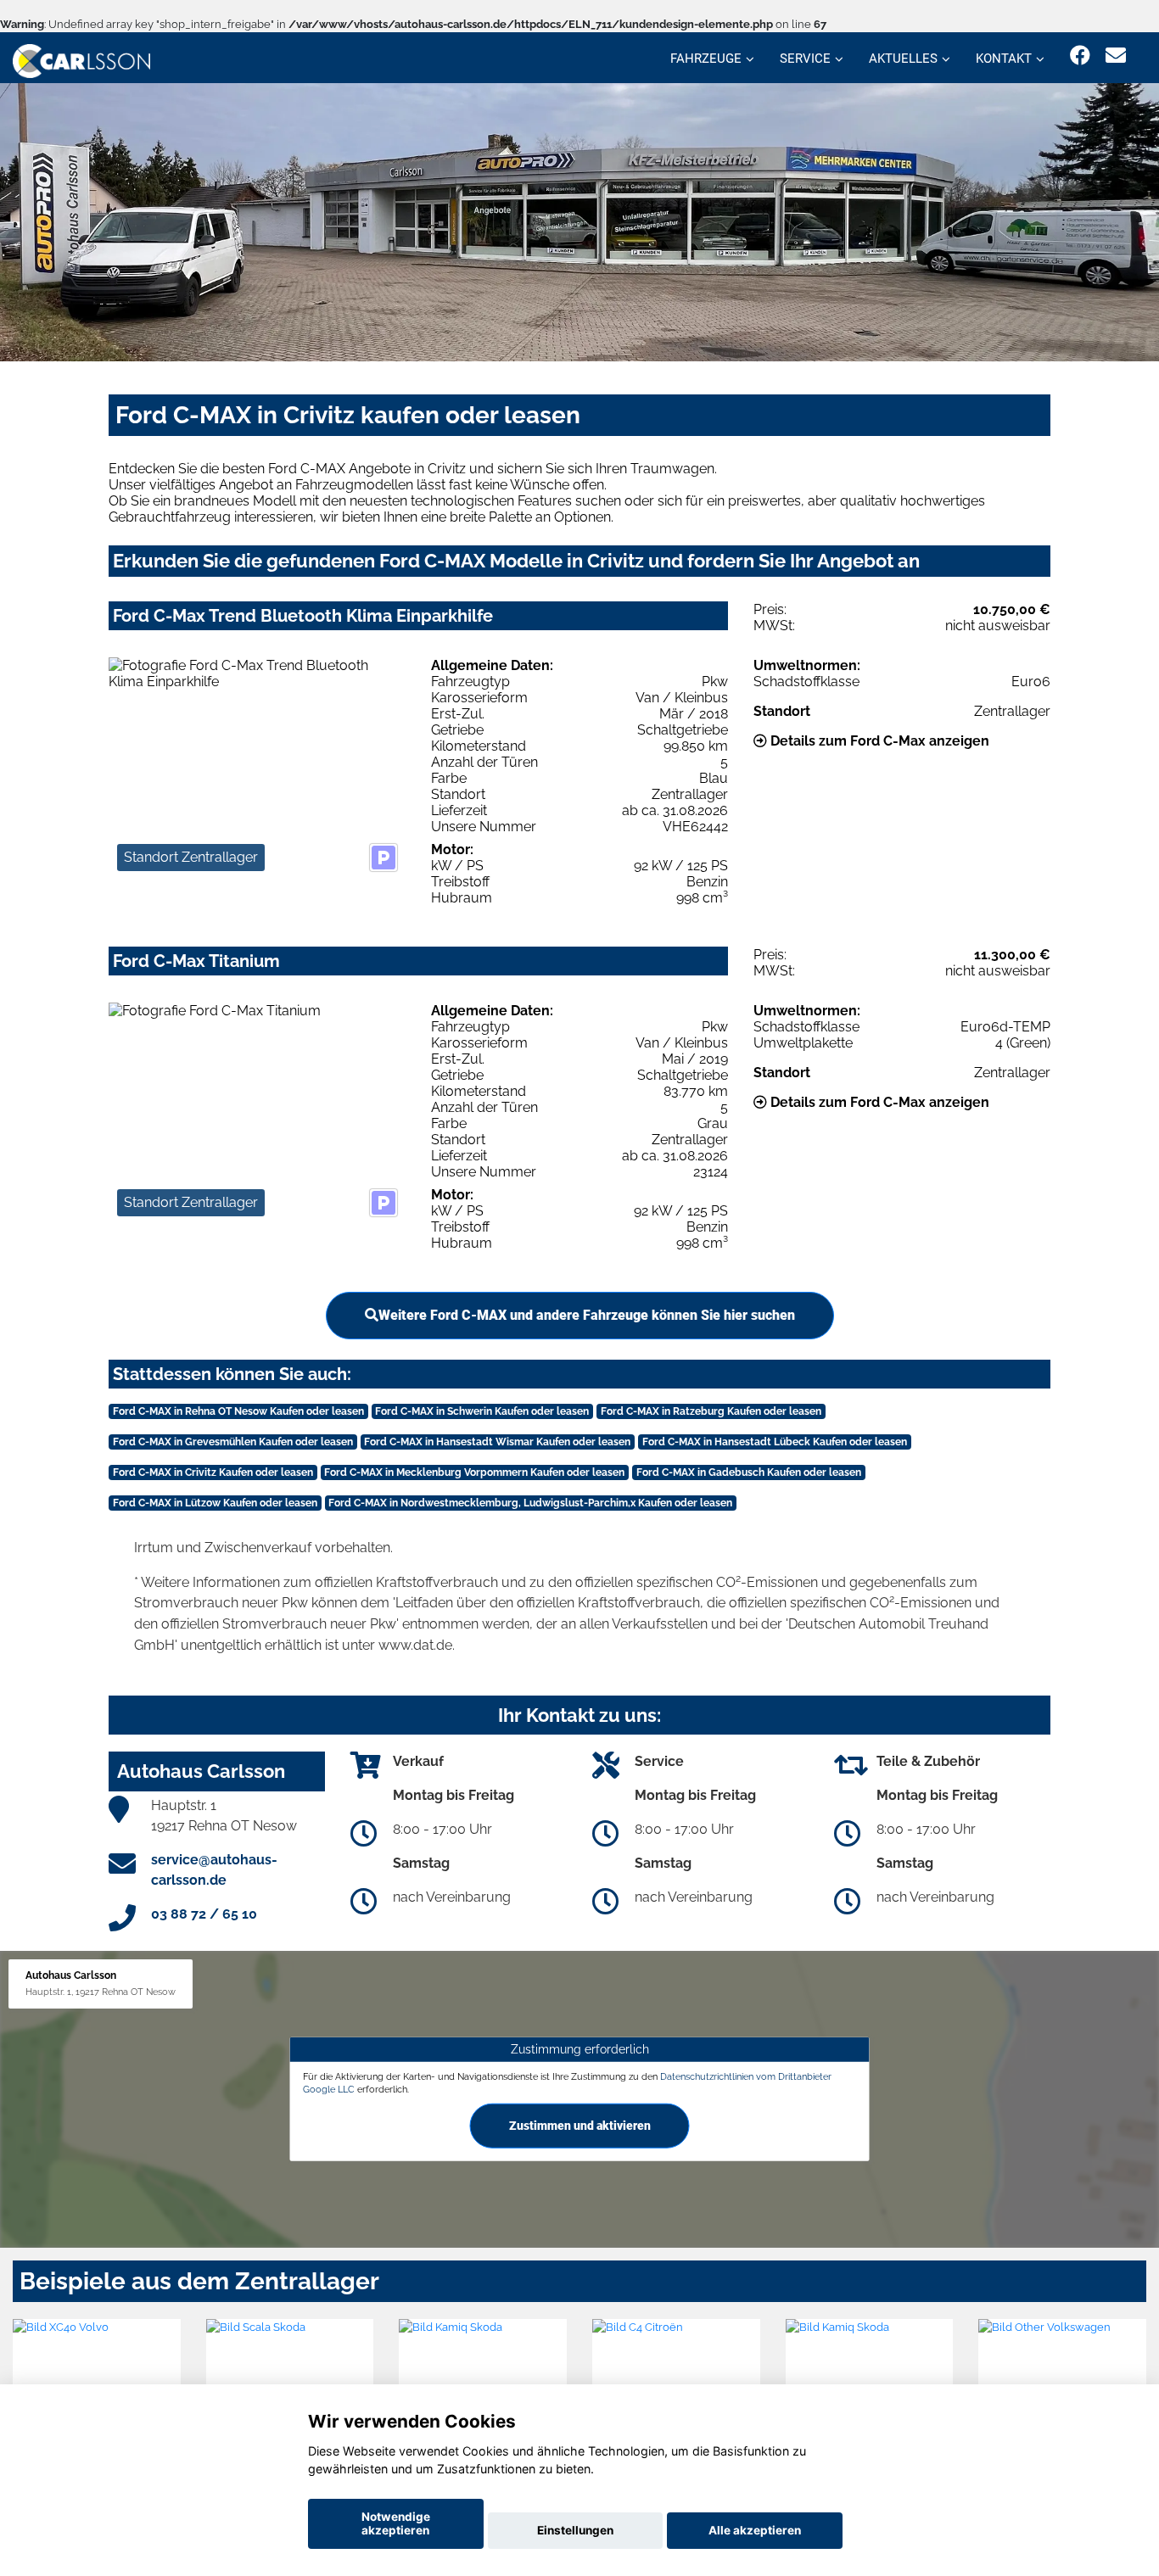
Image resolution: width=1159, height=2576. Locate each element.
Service (805, 59)
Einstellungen (575, 2530)
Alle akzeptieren (755, 2530)
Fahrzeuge (706, 59)
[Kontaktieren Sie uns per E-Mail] (1116, 56)
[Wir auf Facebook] (1080, 56)
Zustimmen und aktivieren (580, 2126)
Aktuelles (903, 59)
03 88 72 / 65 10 (204, 1914)
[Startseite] (81, 60)
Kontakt (1004, 59)
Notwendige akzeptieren (396, 2523)
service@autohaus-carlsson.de (214, 1870)
